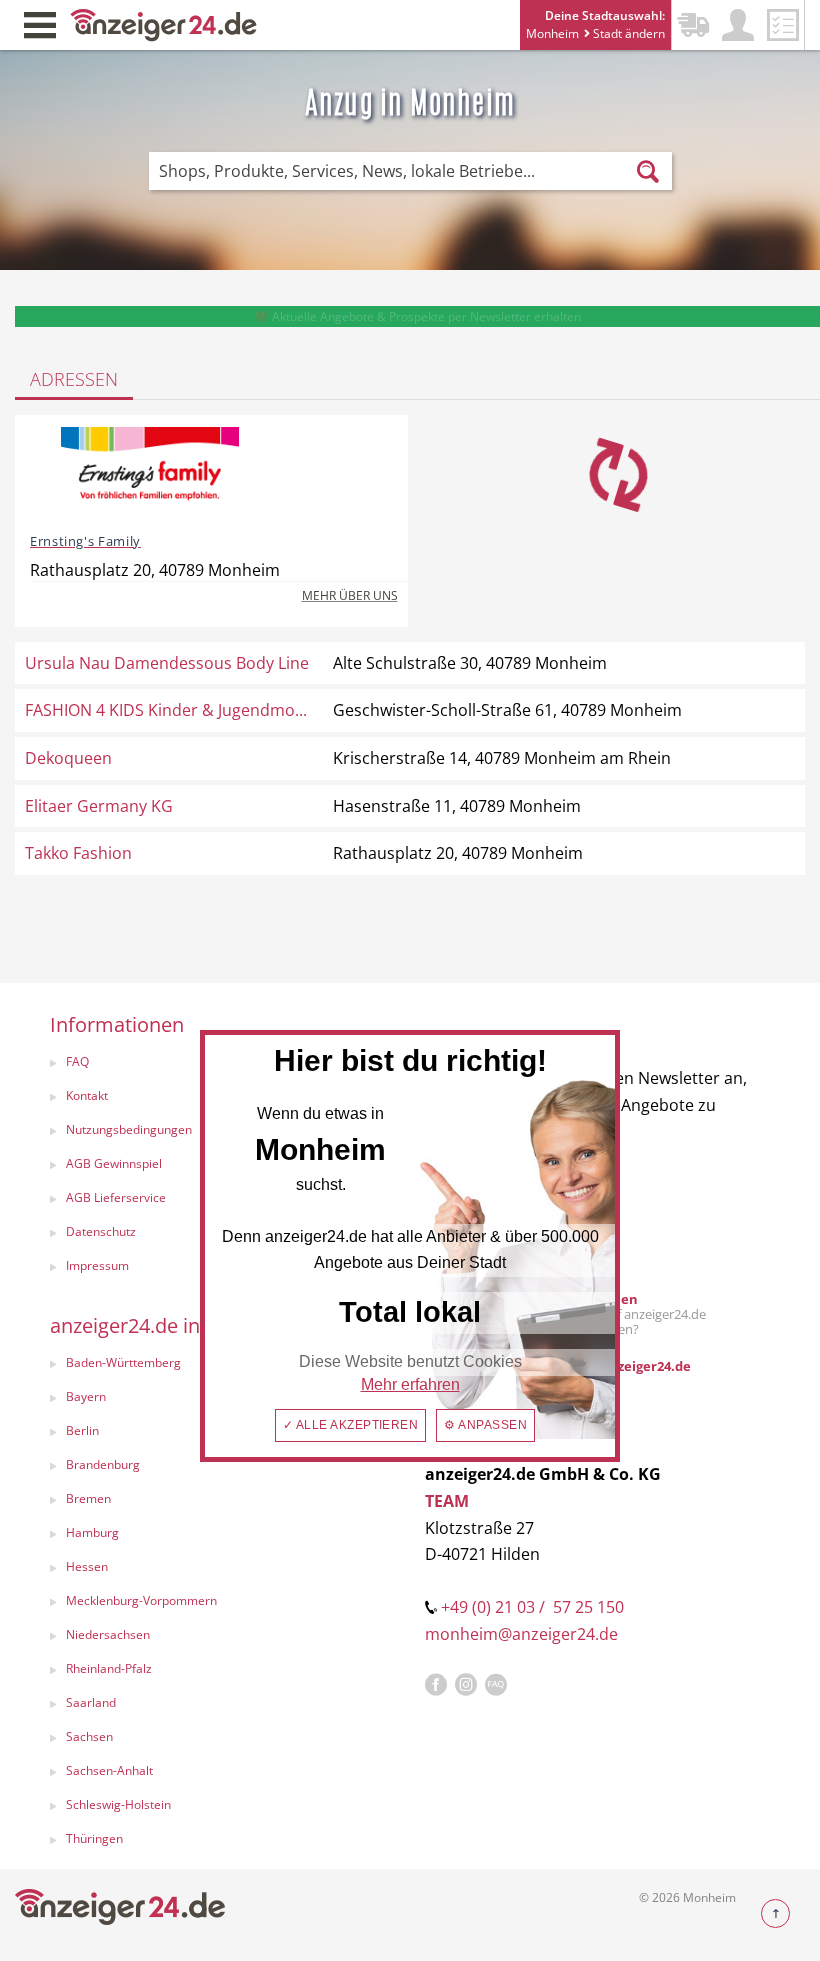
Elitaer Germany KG (99, 806)
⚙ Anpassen (485, 1425)
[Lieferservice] (693, 25)
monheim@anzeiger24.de (521, 1634)
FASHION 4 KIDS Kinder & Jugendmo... (166, 710)
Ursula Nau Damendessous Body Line (167, 663)
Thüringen (94, 1838)
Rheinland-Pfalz (109, 1668)
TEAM (447, 1501)
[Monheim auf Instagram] (466, 1685)
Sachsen (89, 1736)
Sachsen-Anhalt (109, 1770)
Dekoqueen (68, 758)
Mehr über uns (350, 595)
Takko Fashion (78, 853)
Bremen (88, 1498)
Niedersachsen (108, 1634)
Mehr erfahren (410, 1384)
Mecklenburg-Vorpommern (141, 1600)
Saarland (91, 1702)
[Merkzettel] (783, 25)
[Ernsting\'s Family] (150, 472)
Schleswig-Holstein (118, 1804)
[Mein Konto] (738, 25)
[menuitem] (217, 1467)
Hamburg (92, 1532)
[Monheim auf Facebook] (436, 1685)
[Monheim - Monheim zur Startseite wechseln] (164, 23)
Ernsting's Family (85, 541)
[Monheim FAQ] (496, 1685)
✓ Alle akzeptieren (351, 1425)
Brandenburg (103, 1464)
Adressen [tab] (74, 379)
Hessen (87, 1566)
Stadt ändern (627, 33)
